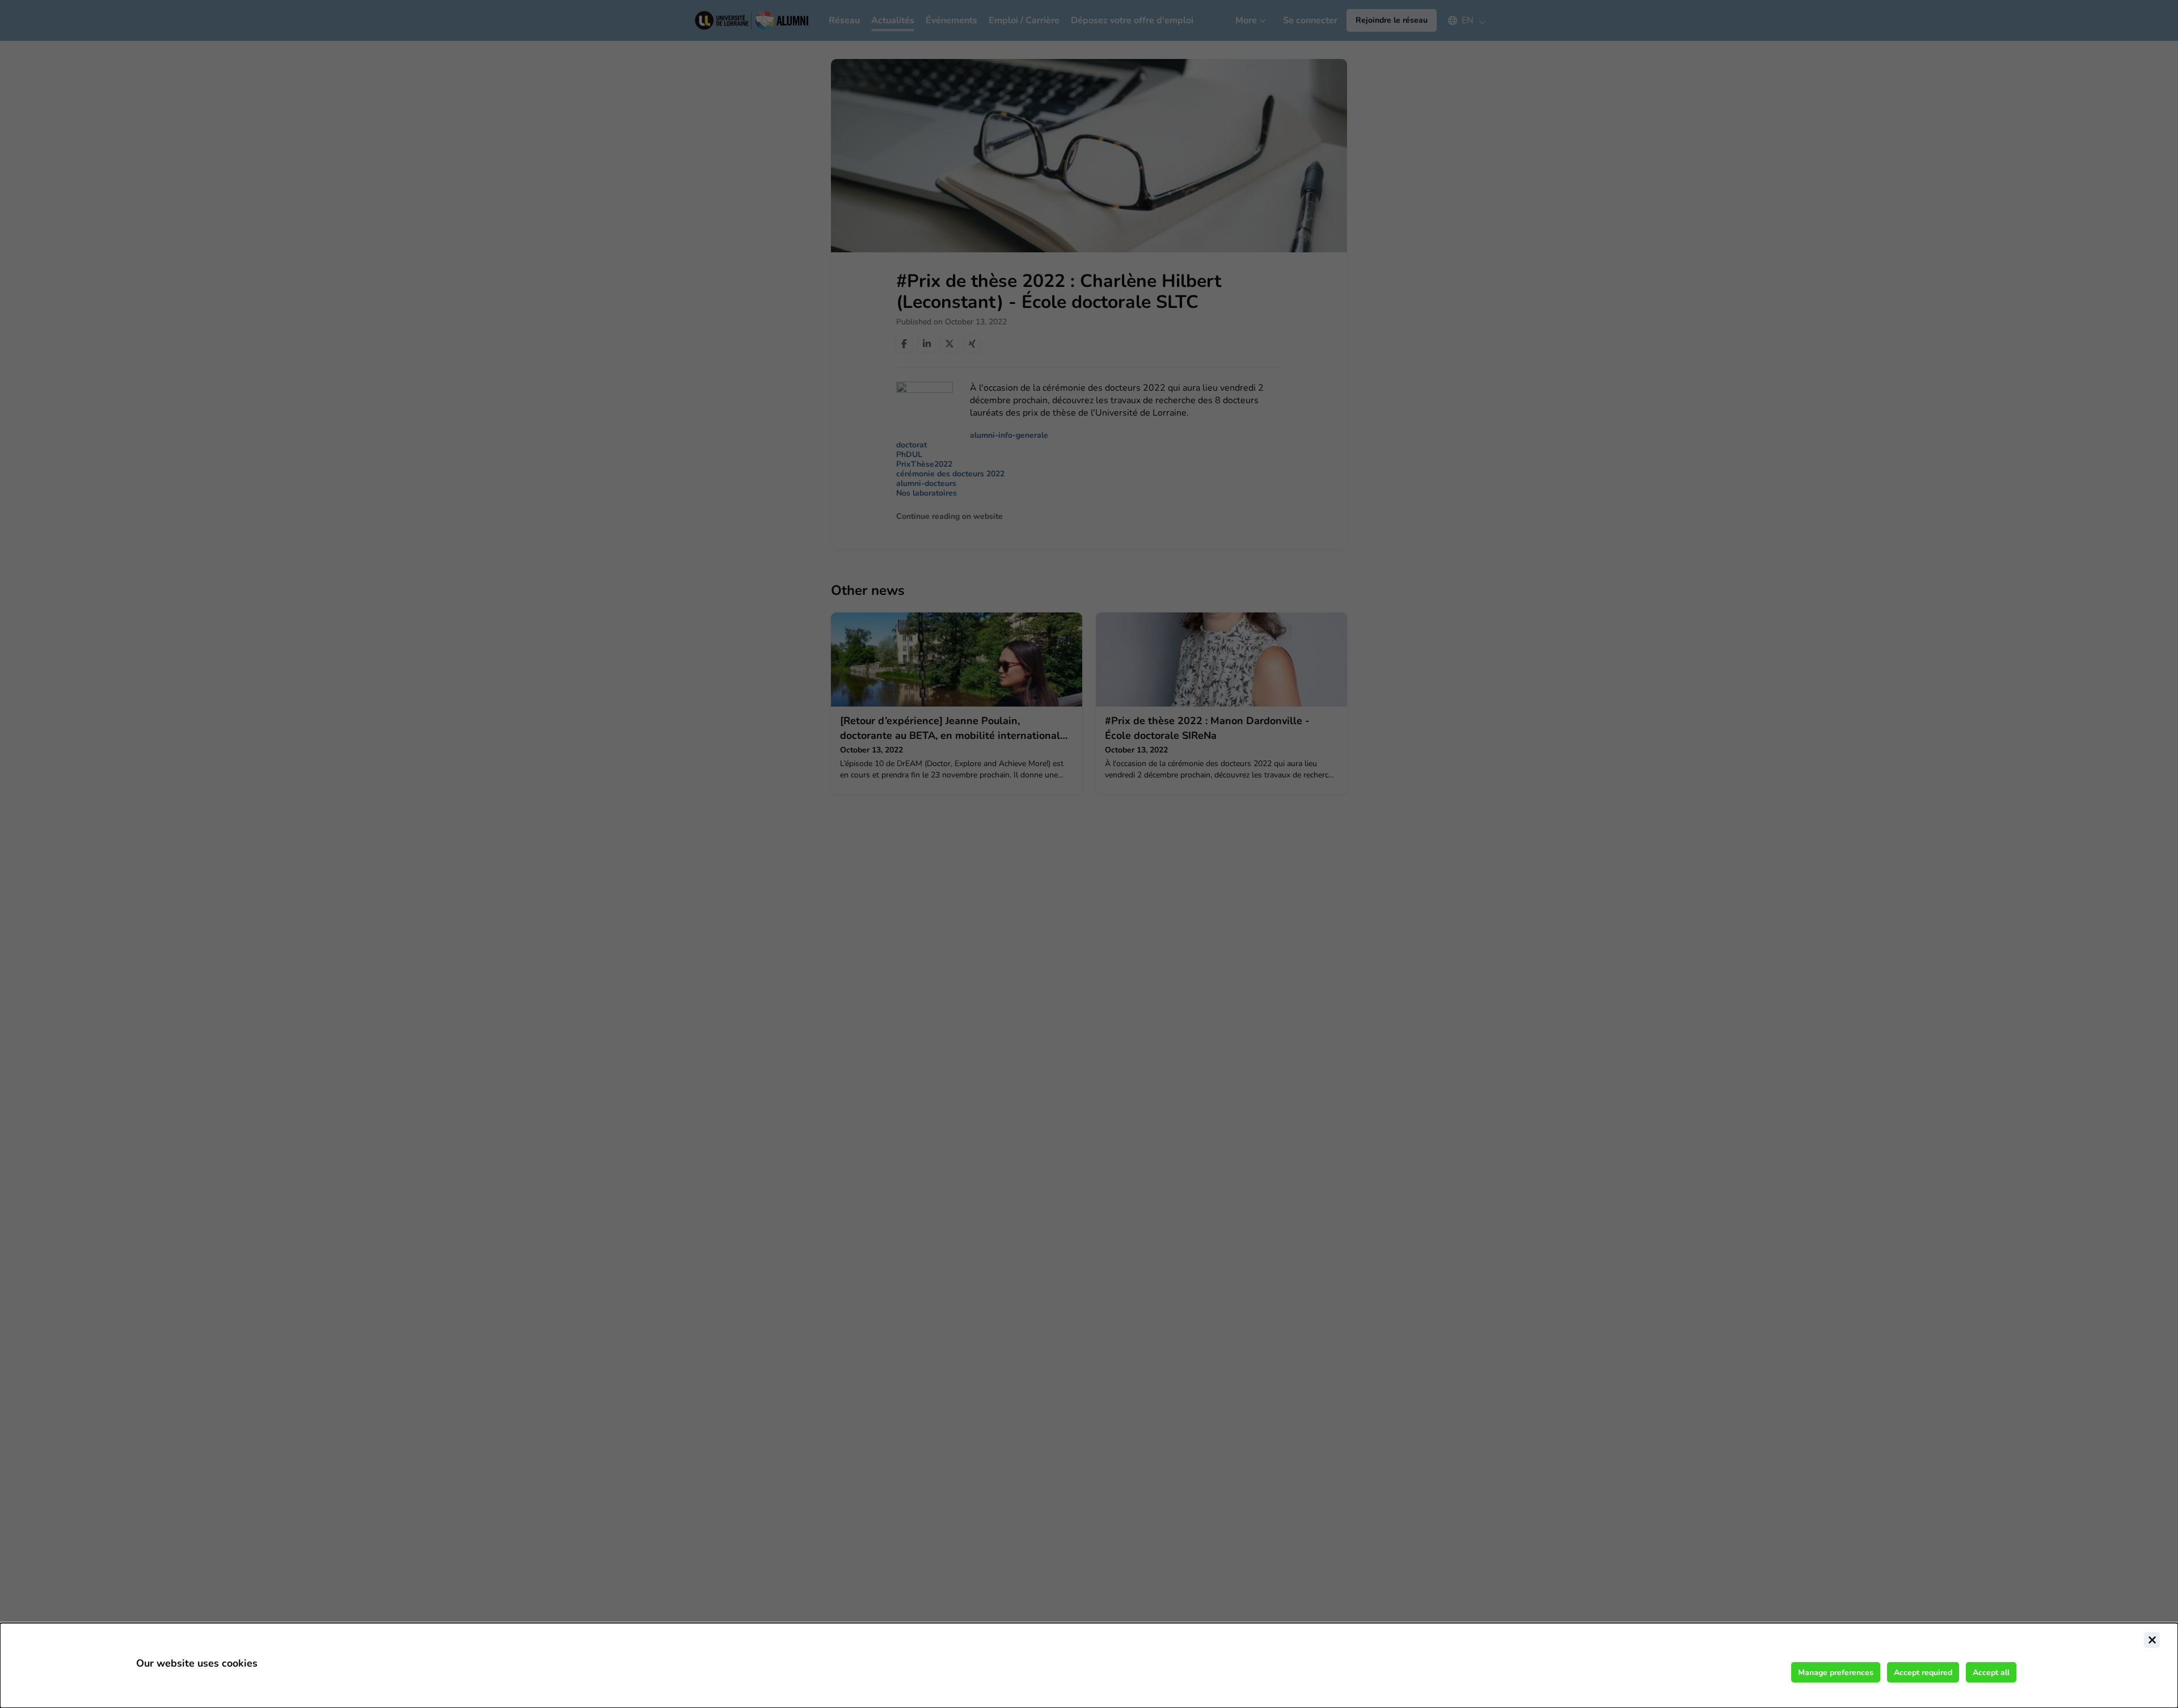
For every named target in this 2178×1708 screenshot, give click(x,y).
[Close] (2152, 1640)
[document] (1089, 1665)
